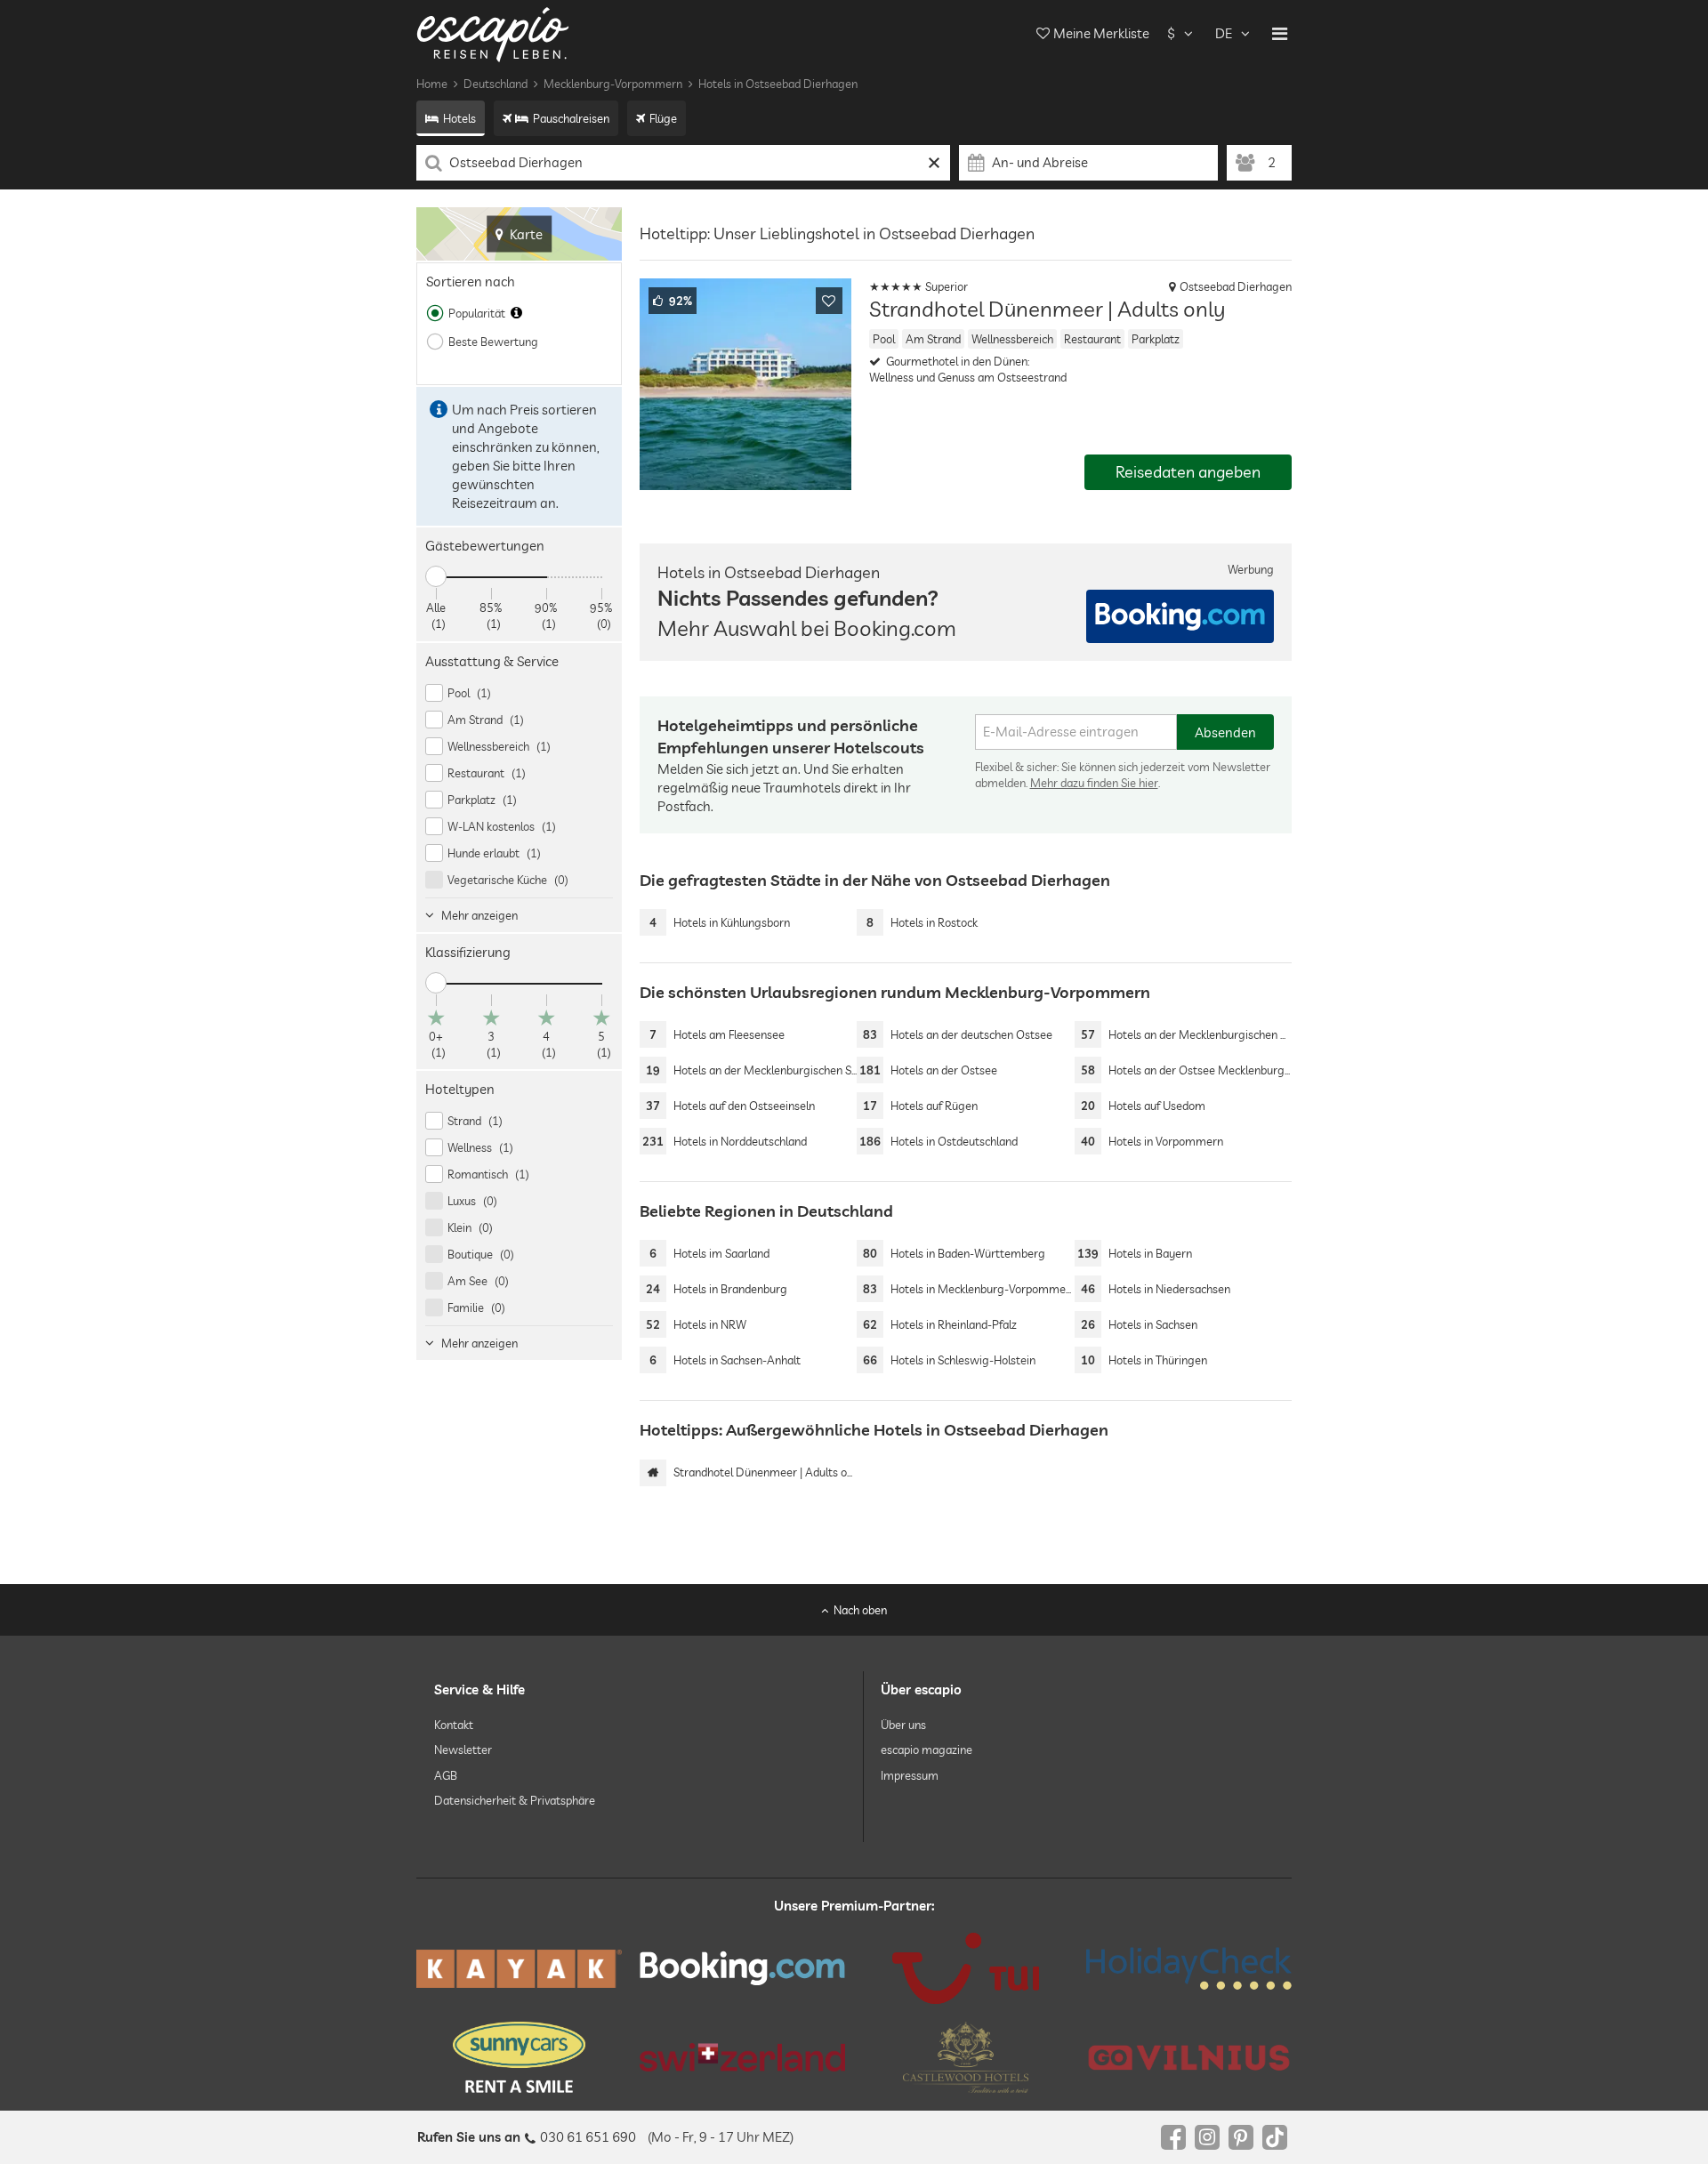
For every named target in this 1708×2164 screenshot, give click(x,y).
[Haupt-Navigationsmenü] (1280, 34)
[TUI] (966, 1968)
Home (432, 84)
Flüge (663, 118)
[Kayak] (519, 1969)
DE (1224, 33)
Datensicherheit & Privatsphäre (515, 1800)
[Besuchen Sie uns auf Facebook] (1173, 2137)
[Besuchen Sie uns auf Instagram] (1207, 2137)
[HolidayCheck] (1189, 1968)
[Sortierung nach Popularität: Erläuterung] (516, 313)
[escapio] (493, 33)
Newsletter (463, 1750)
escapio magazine (927, 1750)
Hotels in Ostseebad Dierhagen (778, 84)
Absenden (1225, 732)
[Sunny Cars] (519, 2057)
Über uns (903, 1726)
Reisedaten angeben (1188, 472)
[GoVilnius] (1189, 2058)
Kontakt (454, 1726)
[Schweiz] (742, 2057)
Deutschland (495, 84)
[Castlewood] (966, 2057)
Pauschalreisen (571, 118)
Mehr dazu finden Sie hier (1094, 783)
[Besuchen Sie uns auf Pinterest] (1241, 2137)
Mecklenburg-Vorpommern (613, 84)
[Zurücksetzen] (935, 163)
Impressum (910, 1775)
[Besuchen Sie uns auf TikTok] (1275, 2137)
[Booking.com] (742, 1969)
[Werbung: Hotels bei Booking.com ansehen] (1180, 616)
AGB (446, 1775)
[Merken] (829, 301)
